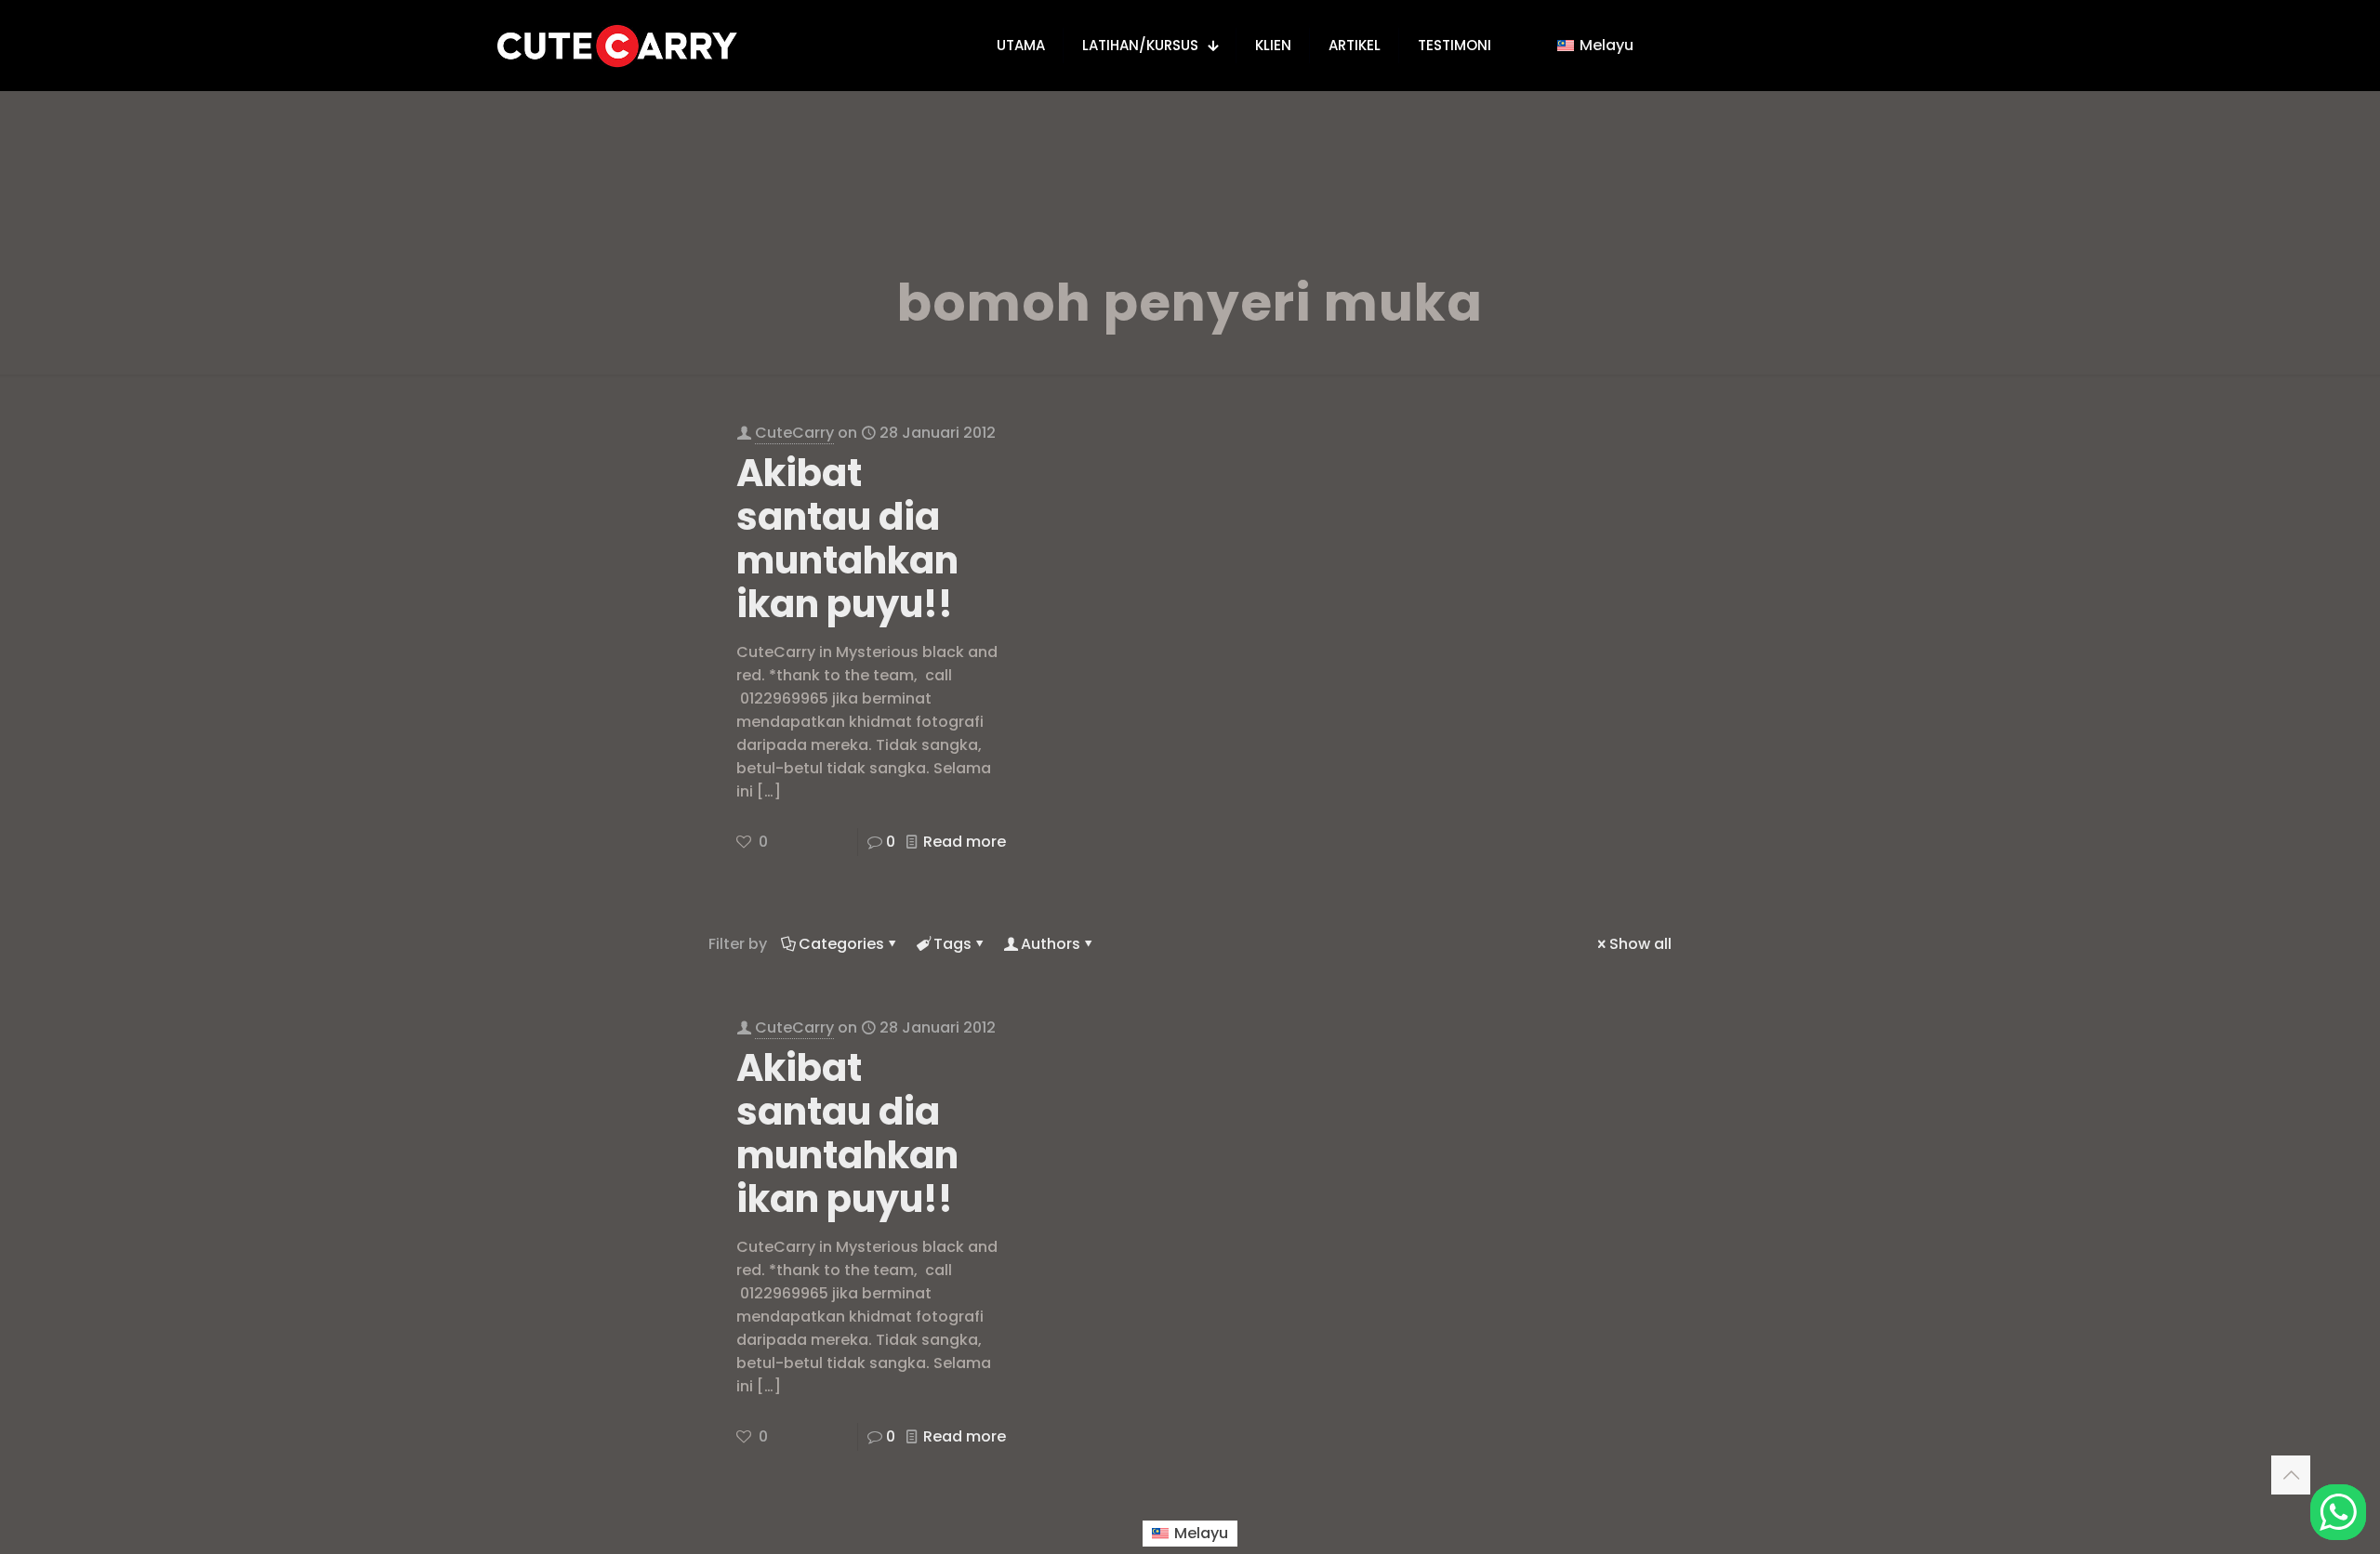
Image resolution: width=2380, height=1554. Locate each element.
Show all (1640, 944)
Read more (965, 842)
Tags (952, 944)
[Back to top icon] (2291, 1475)
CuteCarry (794, 433)
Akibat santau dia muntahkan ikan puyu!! (847, 539)
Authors (1051, 944)
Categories (841, 944)
